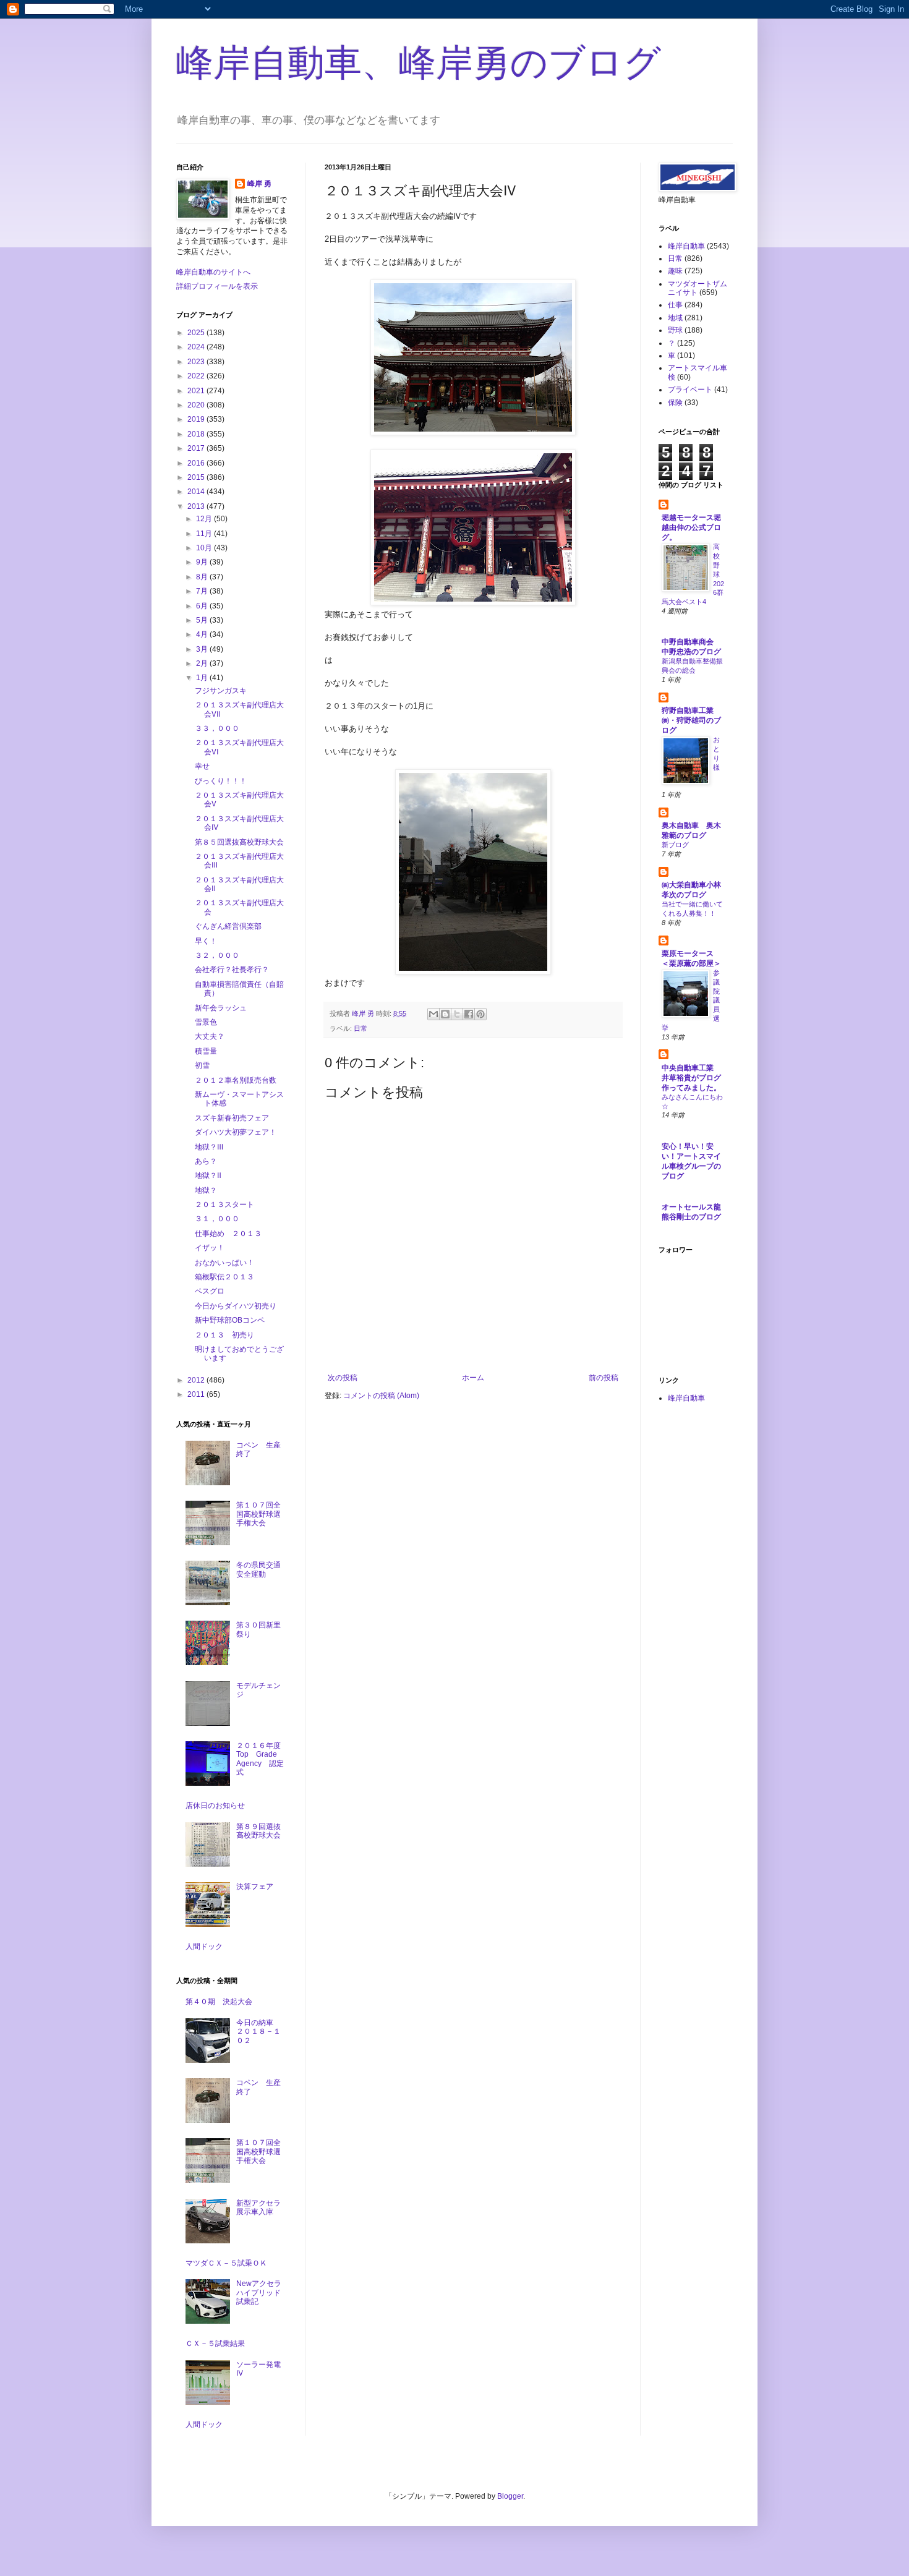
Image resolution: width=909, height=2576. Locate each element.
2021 (197, 391)
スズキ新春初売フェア (232, 1118)
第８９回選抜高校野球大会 (258, 1831)
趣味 (675, 271)
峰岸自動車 (686, 246)
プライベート (690, 390)
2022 (197, 376)
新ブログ (675, 845)
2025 (197, 333)
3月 (203, 649)
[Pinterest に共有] (480, 1014)
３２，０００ (217, 955)
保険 (675, 403)
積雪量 (206, 1051)
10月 (205, 548)
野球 (675, 330)
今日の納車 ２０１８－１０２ (258, 2032)
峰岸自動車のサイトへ (213, 272)
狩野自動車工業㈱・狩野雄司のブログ (691, 720)
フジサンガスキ (221, 691)
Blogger (510, 2496)
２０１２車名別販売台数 (236, 1080)
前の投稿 (604, 1378)
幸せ (202, 766)
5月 (203, 620)
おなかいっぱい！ (224, 1263)
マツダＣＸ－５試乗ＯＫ (226, 2263)
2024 (197, 347)
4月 (203, 634)
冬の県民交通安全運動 (258, 1569)
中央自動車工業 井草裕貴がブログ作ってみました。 (691, 1078)
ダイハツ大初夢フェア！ (236, 1132)
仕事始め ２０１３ (228, 1234)
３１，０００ (217, 1219)
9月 (203, 562)
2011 (197, 1394)
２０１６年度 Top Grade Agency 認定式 (262, 1759)
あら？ (206, 1161)
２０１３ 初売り (224, 1335)
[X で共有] (457, 1014)
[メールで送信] (433, 1014)
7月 (203, 591)
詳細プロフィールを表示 (217, 286)
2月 (203, 663)
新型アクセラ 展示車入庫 (262, 2207)
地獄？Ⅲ (209, 1147)
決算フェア (255, 1887)
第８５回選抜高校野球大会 (239, 842)
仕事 (675, 305)
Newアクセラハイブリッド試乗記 (259, 2292)
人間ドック (204, 1947)
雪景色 (206, 1022)
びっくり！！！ (221, 781)
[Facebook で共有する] (469, 1014)
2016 (197, 463)
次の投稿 (343, 1378)
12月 (205, 519)
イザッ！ (210, 1248)
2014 (197, 492)
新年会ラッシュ (221, 1008)
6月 (203, 606)
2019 (197, 419)
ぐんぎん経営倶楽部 (228, 926)
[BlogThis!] (445, 1014)
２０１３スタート (224, 1205)
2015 (197, 477)
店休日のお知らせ (215, 1806)
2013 (197, 506)
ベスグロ (210, 1291)
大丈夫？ (210, 1036)
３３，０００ (217, 728)
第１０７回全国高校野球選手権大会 (258, 1514)
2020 (197, 405)
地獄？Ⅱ (208, 1175)
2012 (197, 1380)
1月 (203, 678)
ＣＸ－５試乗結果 (215, 2344)
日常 (361, 1028)
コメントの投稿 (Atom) (381, 1396)
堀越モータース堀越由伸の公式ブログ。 (691, 527)
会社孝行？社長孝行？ (232, 970)
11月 (205, 534)
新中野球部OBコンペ (230, 1320)
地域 (675, 318)
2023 (197, 362)
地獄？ (206, 1190)
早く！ (206, 941)
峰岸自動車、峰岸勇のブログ (419, 63)
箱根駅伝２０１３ (224, 1277)
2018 (197, 434)
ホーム (473, 1378)
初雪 (202, 1065)
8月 (203, 577)
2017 (197, 448)
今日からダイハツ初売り (236, 1306)
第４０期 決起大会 (219, 2002)
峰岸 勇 (259, 184)
